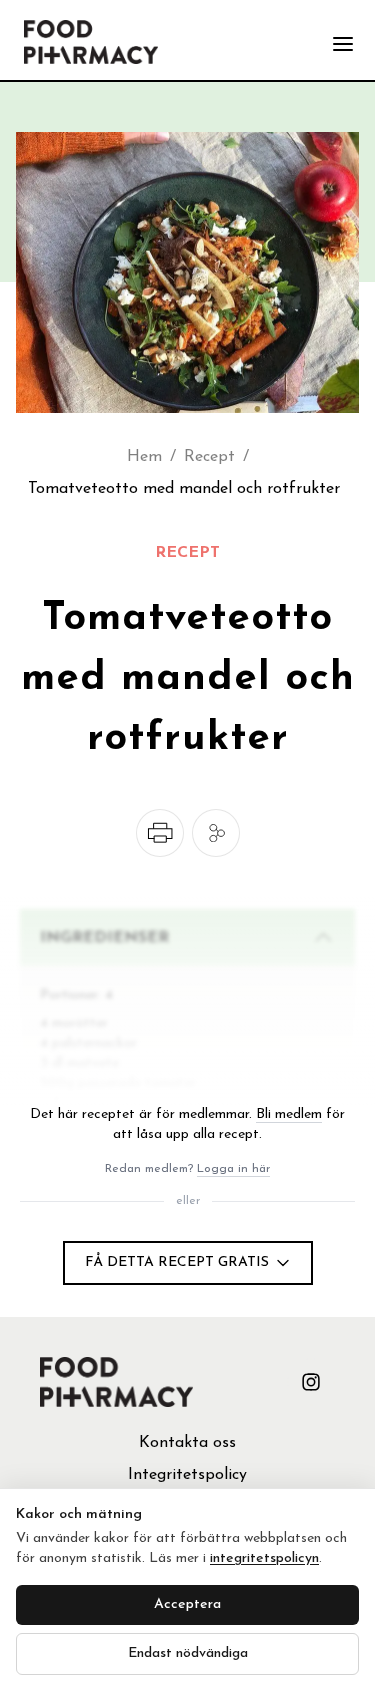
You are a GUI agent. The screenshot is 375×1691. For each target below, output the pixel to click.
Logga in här (233, 1169)
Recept (209, 457)
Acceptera (187, 1604)
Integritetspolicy (187, 1475)
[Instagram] (311, 1382)
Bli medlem (289, 1114)
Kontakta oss (187, 1443)
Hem (144, 457)
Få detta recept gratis (177, 1262)
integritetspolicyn (264, 1558)
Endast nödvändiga (188, 1653)
